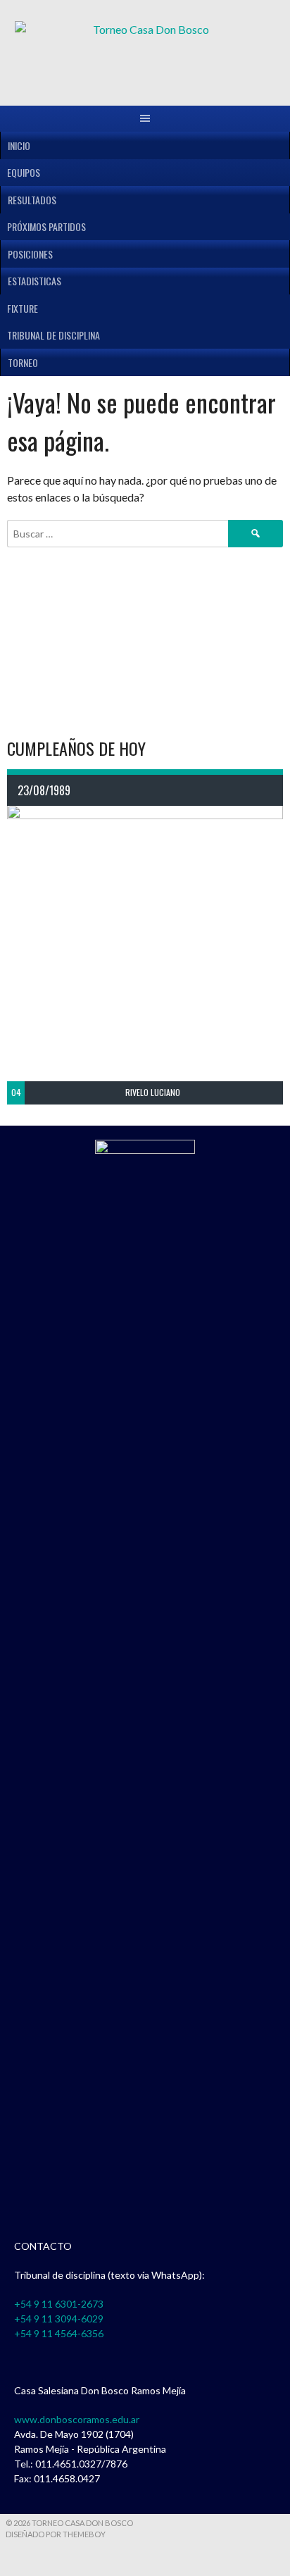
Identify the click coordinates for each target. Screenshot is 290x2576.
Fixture (23, 308)
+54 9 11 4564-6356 (59, 2333)
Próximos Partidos (46, 226)
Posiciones (30, 254)
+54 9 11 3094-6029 (59, 2319)
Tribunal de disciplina (53, 335)
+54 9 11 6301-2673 (59, 2304)
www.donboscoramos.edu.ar (77, 2419)
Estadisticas (34, 281)
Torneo (23, 362)
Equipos (24, 172)
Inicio (19, 145)
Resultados (32, 200)
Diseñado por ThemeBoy (56, 2534)
